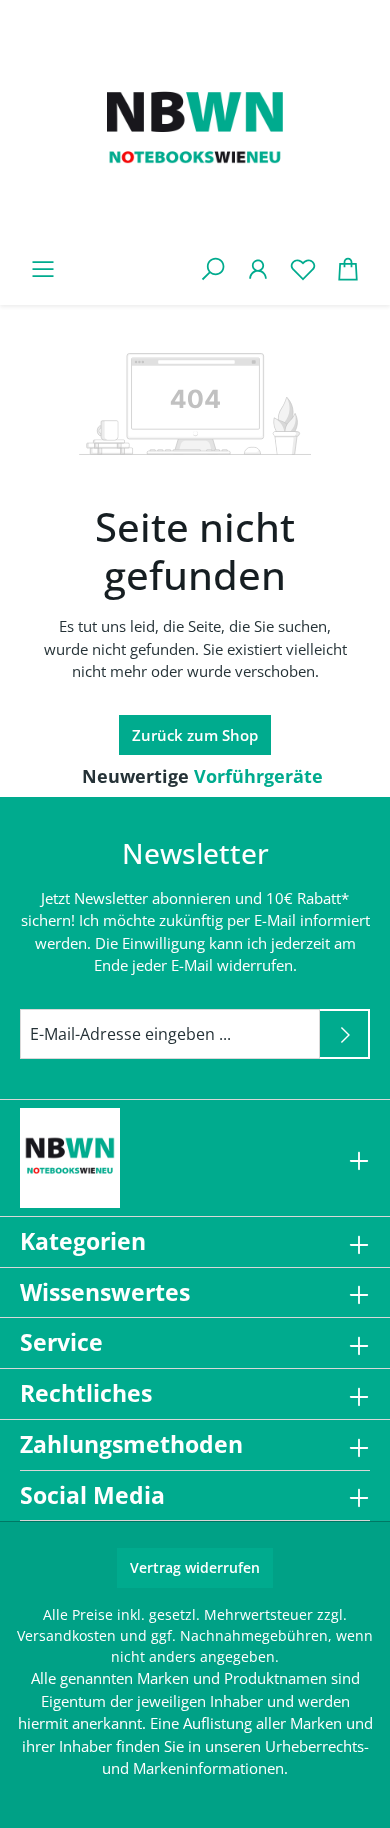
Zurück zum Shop (195, 735)
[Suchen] (212, 268)
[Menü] (42, 268)
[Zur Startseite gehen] (195, 132)
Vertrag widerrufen (195, 1567)
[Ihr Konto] (257, 268)
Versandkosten (66, 1635)
